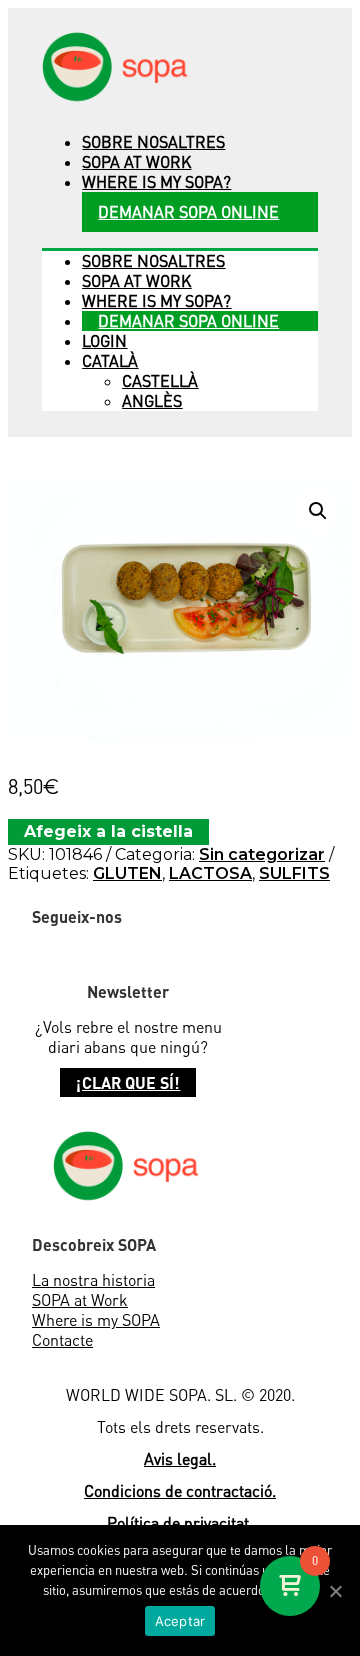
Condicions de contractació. (180, 1491)
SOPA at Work (80, 1300)
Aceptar (180, 1621)
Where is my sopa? (156, 182)
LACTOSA (210, 873)
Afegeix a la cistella (108, 831)
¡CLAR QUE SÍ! (128, 1082)
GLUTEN (127, 873)
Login (104, 341)
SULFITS (294, 873)
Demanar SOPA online (188, 212)
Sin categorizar (262, 854)
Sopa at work (136, 162)
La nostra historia (93, 1280)
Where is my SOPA (96, 1320)
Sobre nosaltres (153, 142)
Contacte (62, 1340)
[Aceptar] (335, 1591)
